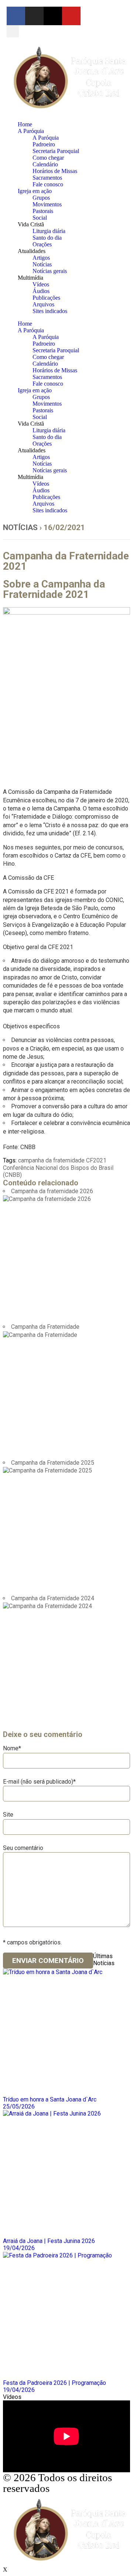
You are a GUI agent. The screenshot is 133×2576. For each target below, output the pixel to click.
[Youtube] (71, 16)
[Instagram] (34, 16)
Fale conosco (48, 184)
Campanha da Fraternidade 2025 (53, 1463)
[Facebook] (16, 16)
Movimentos (47, 204)
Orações (42, 244)
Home (25, 124)
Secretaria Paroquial (56, 151)
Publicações (46, 298)
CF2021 (96, 1160)
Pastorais (43, 211)
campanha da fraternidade (51, 1160)
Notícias (42, 264)
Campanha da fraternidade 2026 (52, 1191)
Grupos (41, 198)
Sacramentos (47, 178)
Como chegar (48, 158)
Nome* (12, 1748)
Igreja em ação (35, 191)
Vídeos (41, 284)
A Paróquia (31, 131)
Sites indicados (50, 311)
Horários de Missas (55, 171)
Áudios (41, 291)
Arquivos (43, 304)
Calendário (45, 164)
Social (40, 218)
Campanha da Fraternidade (45, 1327)
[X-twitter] (53, 16)
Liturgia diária (49, 231)
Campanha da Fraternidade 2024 (53, 1598)
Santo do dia (47, 238)
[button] (13, 31)
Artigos (41, 258)
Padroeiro (44, 144)
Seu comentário (23, 1848)
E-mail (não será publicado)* (39, 1782)
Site (8, 1815)
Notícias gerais (50, 271)
